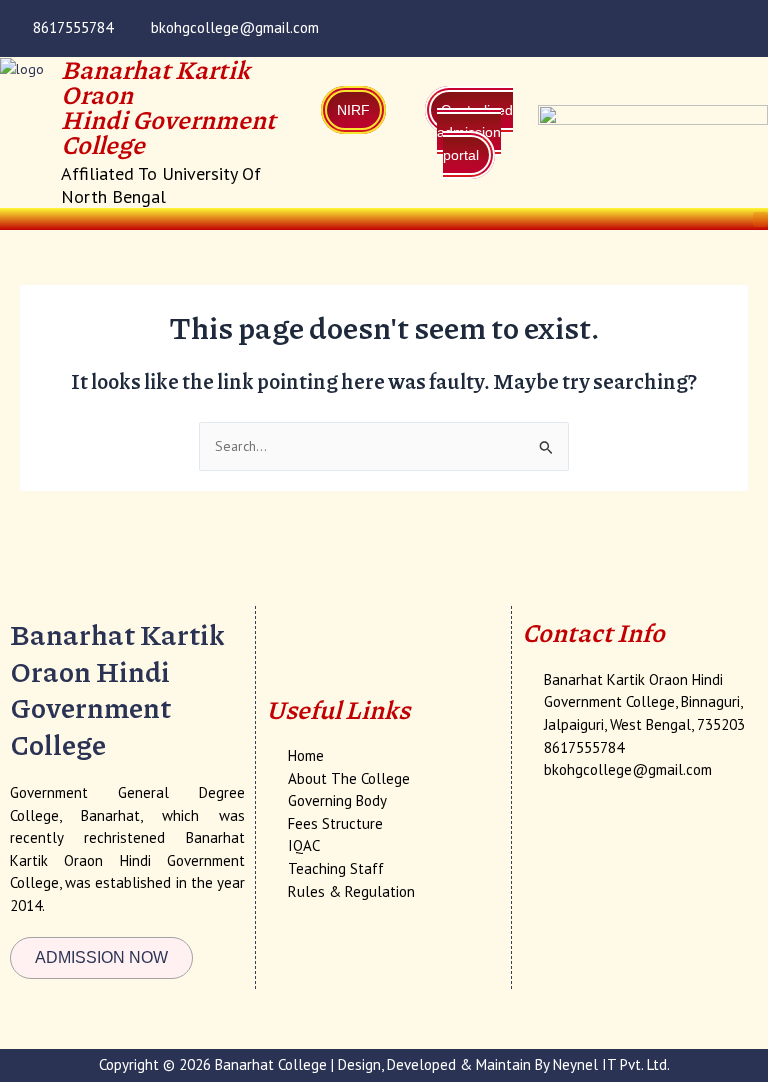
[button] (760, 219)
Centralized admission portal (475, 132)
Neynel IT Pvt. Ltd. (611, 1064)
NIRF (353, 110)
